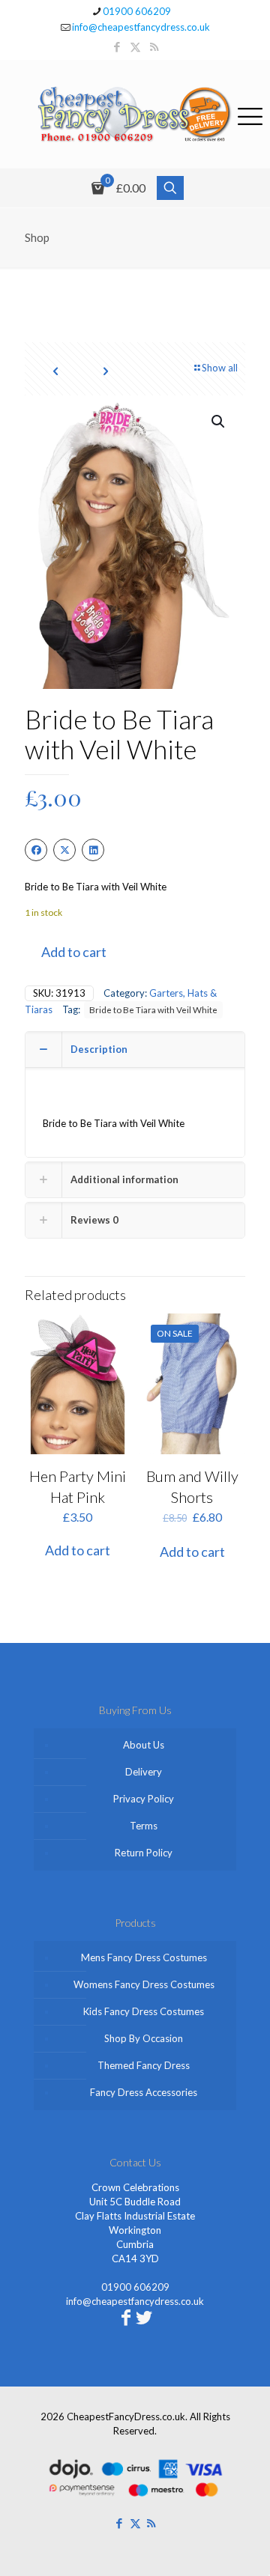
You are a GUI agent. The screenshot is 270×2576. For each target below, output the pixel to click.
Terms (144, 1826)
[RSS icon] (154, 46)
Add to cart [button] (78, 1550)
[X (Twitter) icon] (135, 46)
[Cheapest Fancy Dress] (135, 114)
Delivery (144, 1772)
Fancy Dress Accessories (144, 2092)
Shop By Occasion (144, 2038)
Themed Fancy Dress (144, 2065)
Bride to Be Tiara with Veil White (153, 1009)
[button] (219, 422)
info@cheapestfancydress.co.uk (141, 27)
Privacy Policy (144, 1799)
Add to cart (74, 952)
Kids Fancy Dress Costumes (144, 2011)
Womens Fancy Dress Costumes (144, 1984)
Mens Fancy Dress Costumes (144, 1957)
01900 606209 (137, 11)
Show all (220, 368)
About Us (144, 1745)
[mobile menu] (250, 114)
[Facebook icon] (117, 46)
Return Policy (144, 1853)
